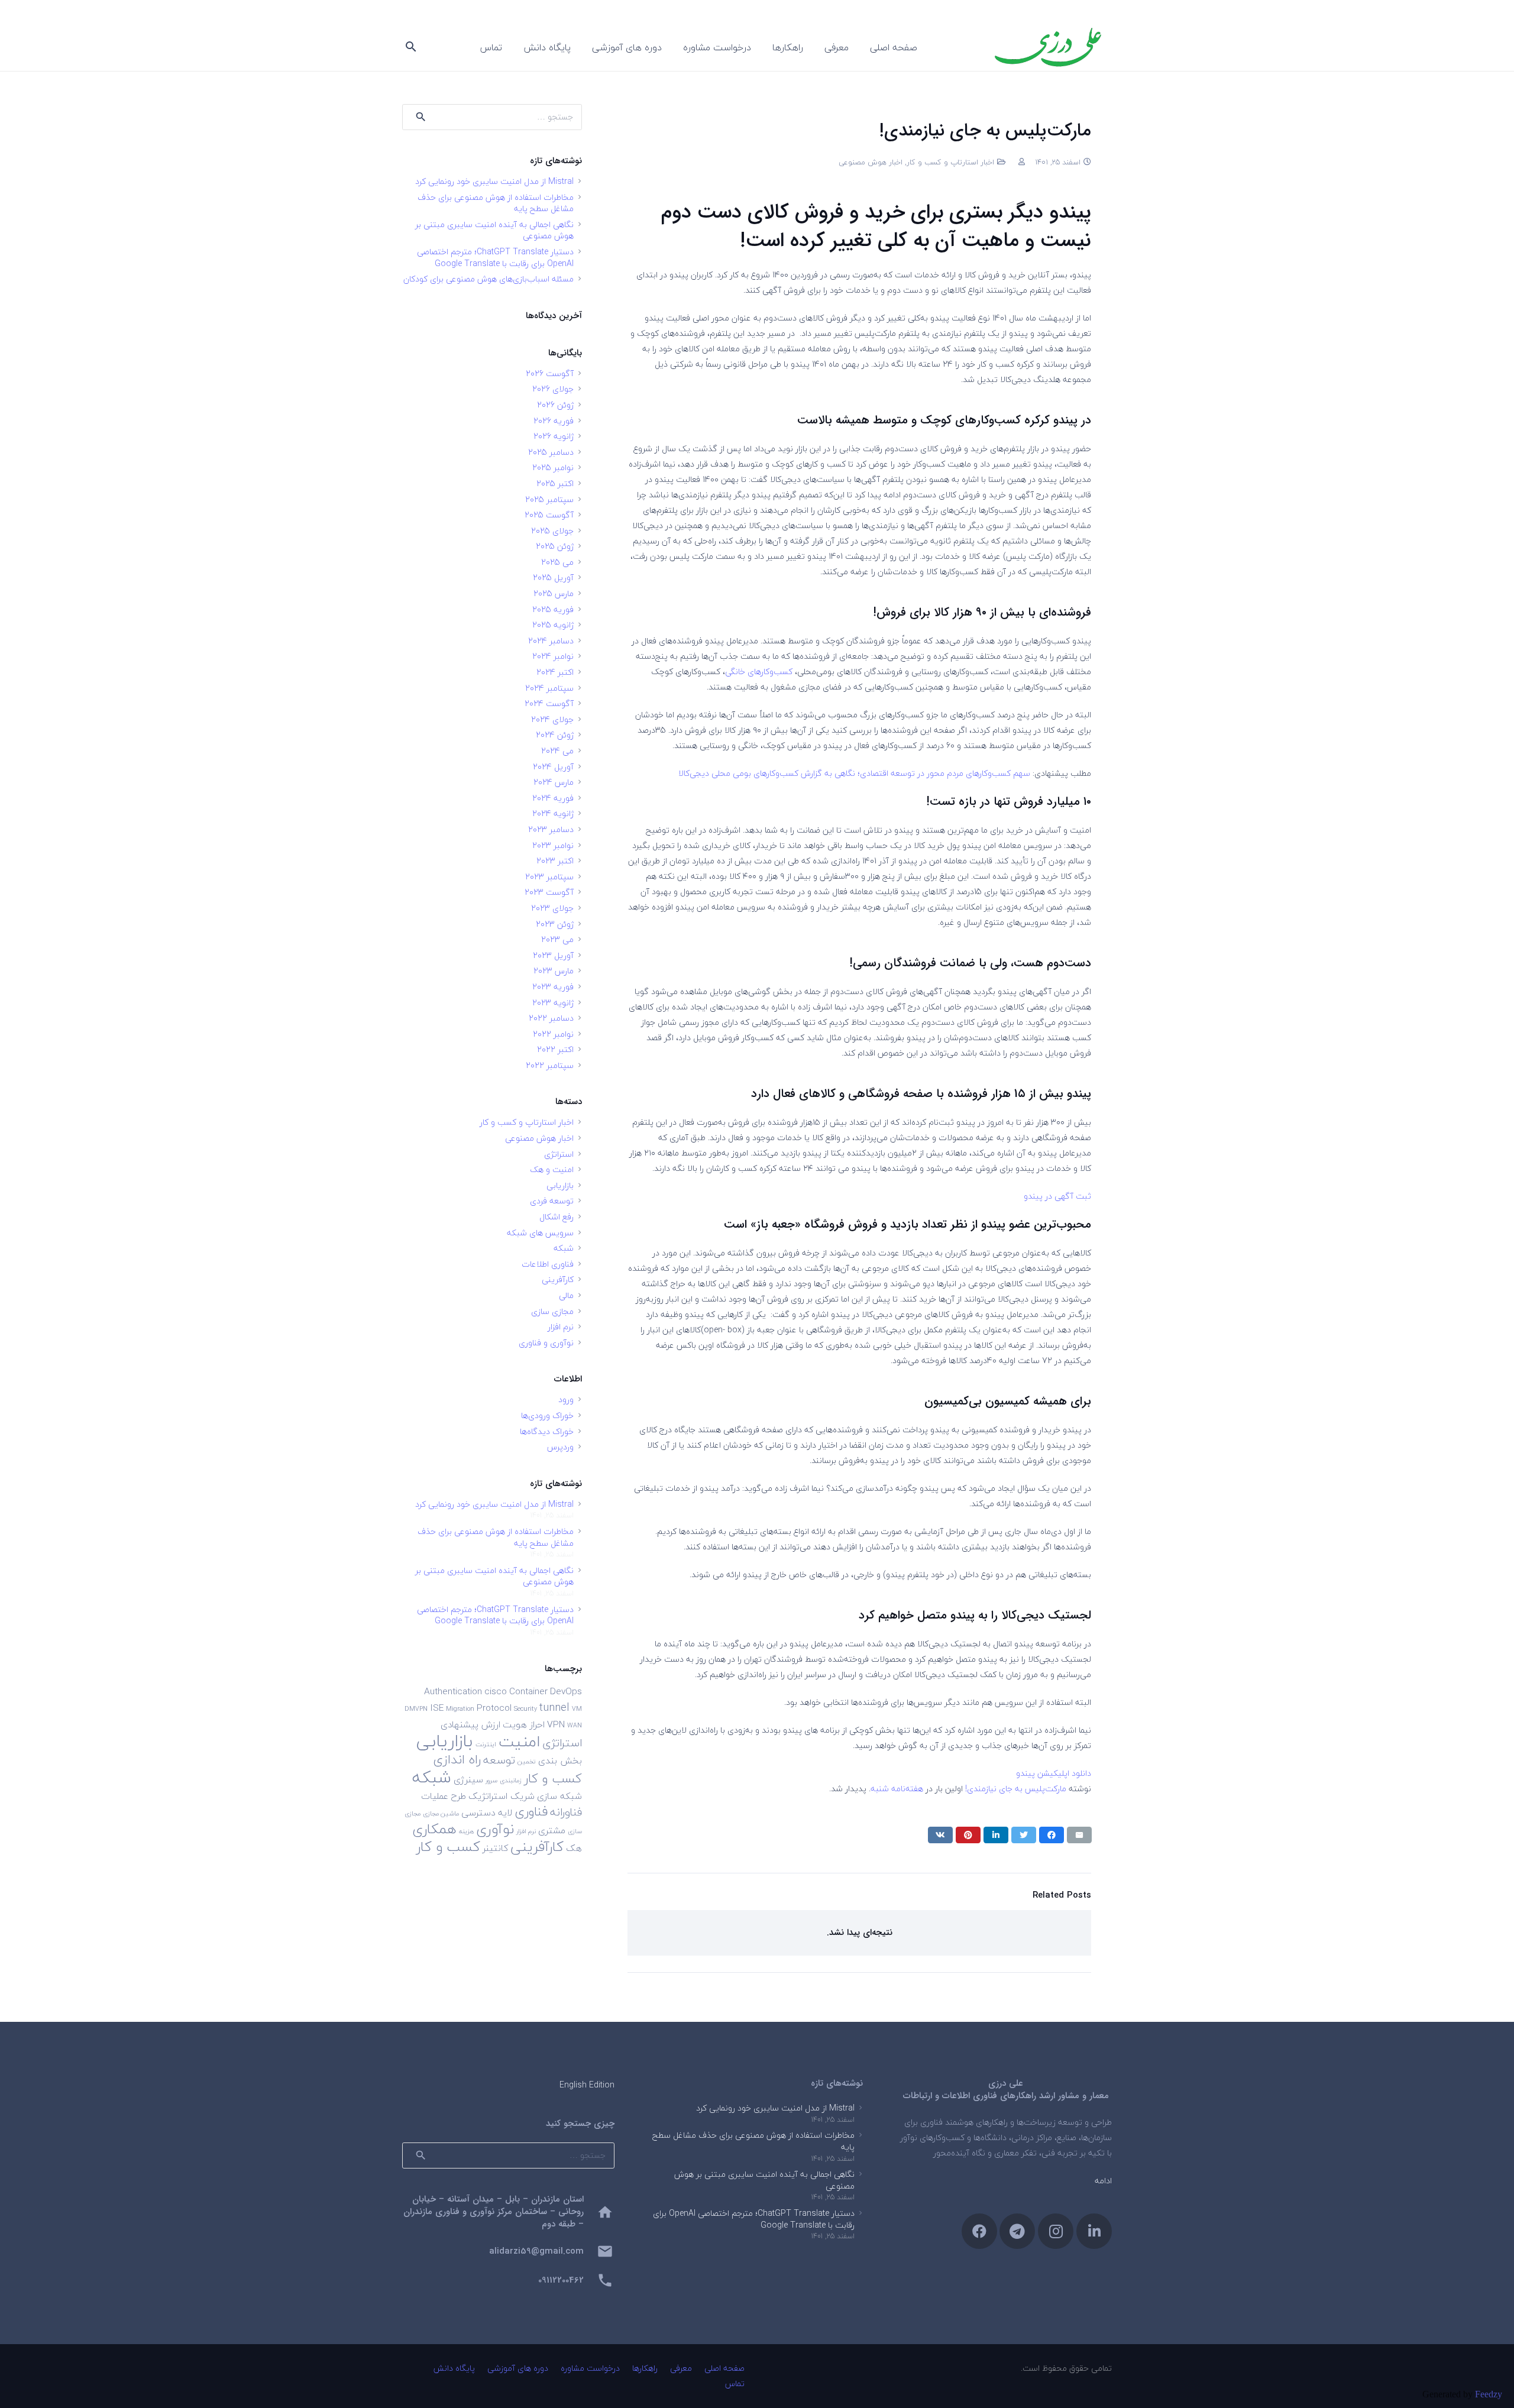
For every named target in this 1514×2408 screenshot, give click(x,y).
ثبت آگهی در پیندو (1057, 1196)
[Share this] (1052, 1835)
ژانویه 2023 (553, 1003)
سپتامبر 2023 (549, 877)
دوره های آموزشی (518, 2368)
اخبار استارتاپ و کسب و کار (950, 162)
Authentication (453, 1691)
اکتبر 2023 (555, 861)
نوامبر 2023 (553, 845)
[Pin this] (968, 1835)
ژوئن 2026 (555, 405)
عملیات (435, 1796)
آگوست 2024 (549, 703)
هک (574, 1848)
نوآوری (495, 1829)
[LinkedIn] (1094, 2231)
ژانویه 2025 (553, 625)
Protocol (494, 1708)
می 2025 (557, 562)
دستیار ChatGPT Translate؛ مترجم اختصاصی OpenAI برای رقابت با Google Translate (495, 258)
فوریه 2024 (553, 798)
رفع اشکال (557, 1217)
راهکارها (645, 2368)
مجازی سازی (552, 1311)
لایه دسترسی (487, 1813)
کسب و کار (448, 1847)
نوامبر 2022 (553, 1034)
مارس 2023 (554, 971)
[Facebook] (979, 2231)
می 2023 (557, 939)
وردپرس (560, 1447)
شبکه (564, 1248)
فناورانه (566, 1812)
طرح (458, 1796)
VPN (556, 1724)
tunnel (554, 1707)
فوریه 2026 (554, 421)
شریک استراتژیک (502, 1796)
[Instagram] (1056, 2231)
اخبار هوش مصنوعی (871, 162)
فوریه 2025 (553, 609)
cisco (496, 1691)
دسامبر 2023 (551, 829)
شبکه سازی (559, 1796)
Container (528, 1691)
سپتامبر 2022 (550, 1065)
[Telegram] (1017, 2231)
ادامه (1103, 2181)
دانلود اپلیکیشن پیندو (1054, 1773)
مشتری (552, 1830)
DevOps (566, 1691)
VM (577, 1709)
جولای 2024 (552, 719)
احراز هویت (524, 1724)
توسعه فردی (552, 1201)
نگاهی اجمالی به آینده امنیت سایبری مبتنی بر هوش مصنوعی (494, 230)
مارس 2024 (554, 782)
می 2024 (557, 751)
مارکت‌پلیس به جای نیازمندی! (1016, 1789)
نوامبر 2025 (553, 467)
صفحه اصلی (724, 2368)
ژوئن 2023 (555, 924)
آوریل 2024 (553, 767)
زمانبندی (511, 1780)
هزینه (466, 1831)
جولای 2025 (552, 531)
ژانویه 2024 (553, 813)
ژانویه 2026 (554, 436)
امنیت (519, 1741)
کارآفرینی (558, 1279)
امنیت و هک (552, 1169)
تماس (735, 2383)
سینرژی (468, 1779)
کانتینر (495, 1848)
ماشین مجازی (441, 1813)
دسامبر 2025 (551, 452)
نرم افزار (561, 1327)
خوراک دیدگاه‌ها (547, 1431)
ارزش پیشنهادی (470, 1724)
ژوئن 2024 (555, 735)
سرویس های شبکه (540, 1233)
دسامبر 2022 (551, 1018)
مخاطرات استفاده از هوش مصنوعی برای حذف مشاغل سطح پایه (496, 203)
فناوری (531, 1812)
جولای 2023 (552, 908)
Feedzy (1489, 2394)
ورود (566, 1399)
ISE (437, 1708)
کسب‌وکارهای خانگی (759, 671)
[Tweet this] (1024, 1835)
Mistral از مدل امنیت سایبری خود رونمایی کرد (494, 181)
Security (525, 1709)
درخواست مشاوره (590, 2368)
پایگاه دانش (454, 2368)
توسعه (499, 1760)
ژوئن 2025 (555, 546)
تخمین (527, 1761)
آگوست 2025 (549, 515)
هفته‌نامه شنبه (897, 1789)
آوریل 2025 (553, 577)
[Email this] (1079, 1835)
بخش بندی (560, 1760)
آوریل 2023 (553, 955)
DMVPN (416, 1709)
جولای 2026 (553, 389)
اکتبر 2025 (555, 483)
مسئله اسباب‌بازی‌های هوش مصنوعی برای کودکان (489, 279)
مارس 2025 (554, 593)
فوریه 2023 (553, 987)
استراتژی (559, 1154)
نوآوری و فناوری (546, 1343)
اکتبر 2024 (555, 672)
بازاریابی (560, 1185)
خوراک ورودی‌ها (547, 1415)
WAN (575, 1725)
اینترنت (486, 1744)
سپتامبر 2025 (549, 499)
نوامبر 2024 (553, 656)
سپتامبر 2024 (549, 688)
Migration (460, 1709)
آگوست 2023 (549, 892)
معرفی (681, 2368)
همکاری (434, 1829)
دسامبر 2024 (551, 641)
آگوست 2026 (550, 373)
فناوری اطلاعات (548, 1264)
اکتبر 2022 (555, 1049)
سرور (491, 1780)
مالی (566, 1295)
